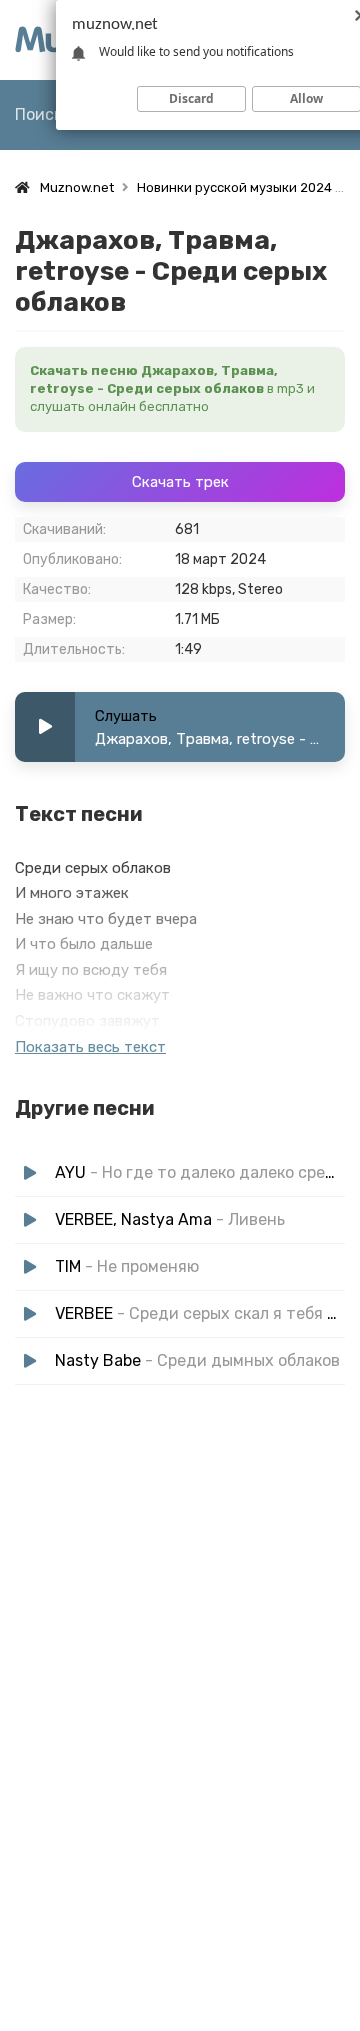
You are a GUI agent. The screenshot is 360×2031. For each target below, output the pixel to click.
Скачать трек (180, 482)
